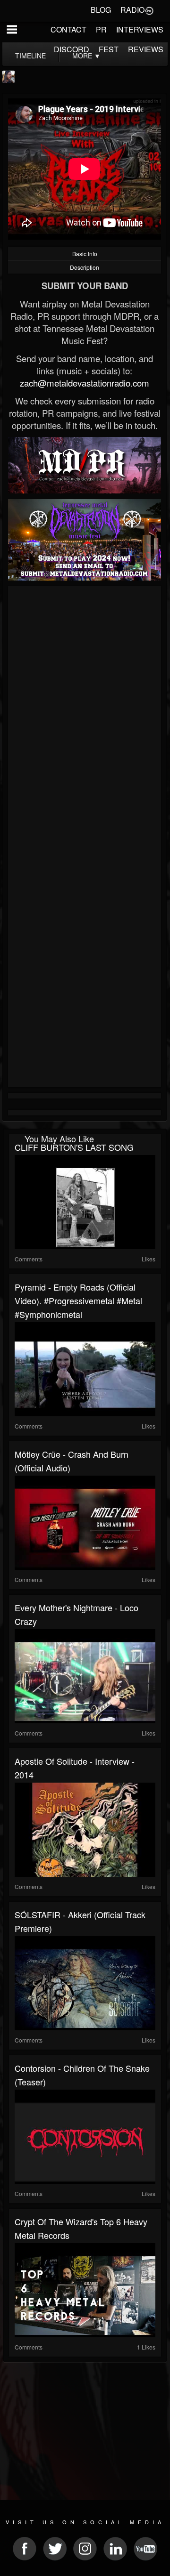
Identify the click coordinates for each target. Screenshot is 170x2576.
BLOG (101, 10)
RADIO (132, 10)
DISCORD (72, 49)
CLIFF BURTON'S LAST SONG (74, 1147)
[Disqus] (85, 715)
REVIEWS (146, 49)
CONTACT (68, 29)
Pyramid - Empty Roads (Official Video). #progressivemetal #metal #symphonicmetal (78, 1300)
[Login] (149, 10)
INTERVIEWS (140, 29)
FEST (109, 49)
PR (101, 29)
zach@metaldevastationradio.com (85, 383)
